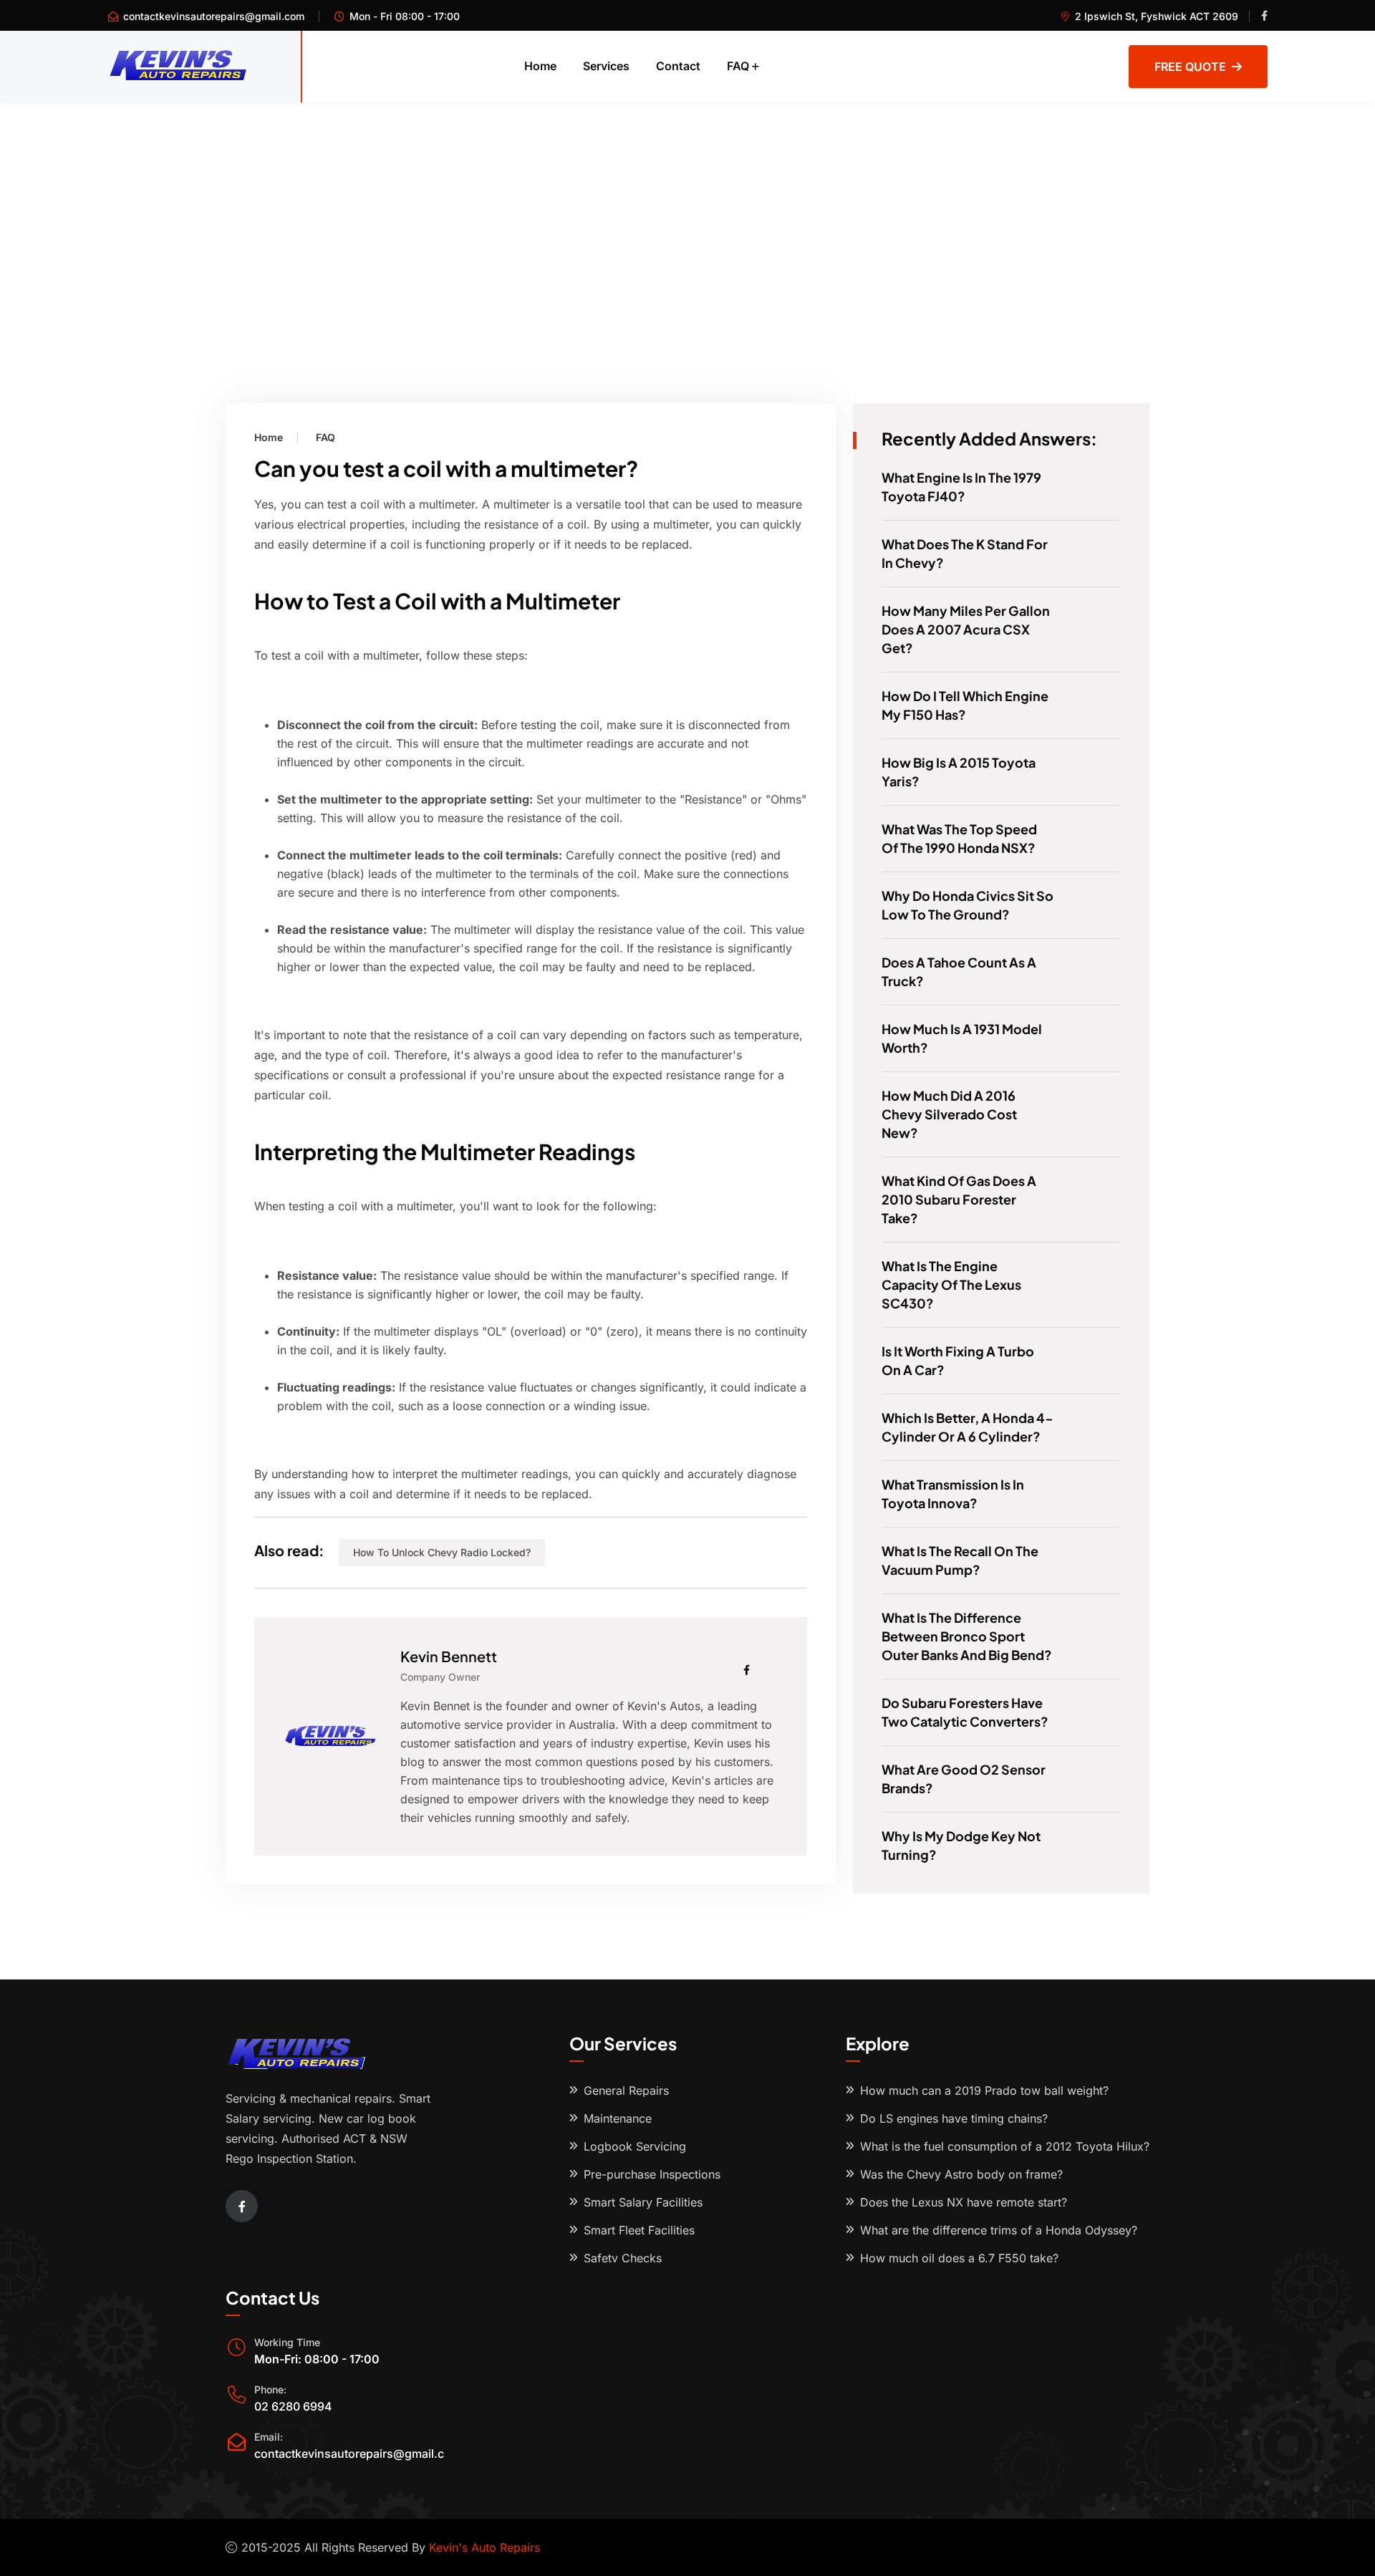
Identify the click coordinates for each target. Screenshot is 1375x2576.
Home (540, 66)
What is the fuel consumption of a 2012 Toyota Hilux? (1005, 2146)
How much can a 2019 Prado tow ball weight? (984, 2090)
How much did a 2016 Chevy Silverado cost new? (949, 1114)
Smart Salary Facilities (643, 2202)
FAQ (738, 66)
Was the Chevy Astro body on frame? (961, 2174)
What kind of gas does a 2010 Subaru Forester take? (959, 1199)
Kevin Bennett (449, 1656)
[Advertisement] (687, 210)
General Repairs (626, 2090)
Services (606, 66)
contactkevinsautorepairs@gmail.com (214, 16)
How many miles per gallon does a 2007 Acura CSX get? (966, 629)
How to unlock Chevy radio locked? (442, 1552)
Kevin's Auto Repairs (484, 2547)
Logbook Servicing (635, 2146)
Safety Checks (623, 2258)
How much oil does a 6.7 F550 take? (959, 2258)
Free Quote (1190, 67)
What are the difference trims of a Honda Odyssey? (999, 2230)
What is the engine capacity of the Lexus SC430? (951, 1284)
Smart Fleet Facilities (639, 2230)
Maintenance (618, 2118)
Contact (678, 66)
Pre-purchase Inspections (652, 2174)
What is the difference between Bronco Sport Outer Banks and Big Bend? (967, 1636)
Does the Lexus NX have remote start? (964, 2202)
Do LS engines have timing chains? (954, 2118)
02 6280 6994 (293, 2406)
